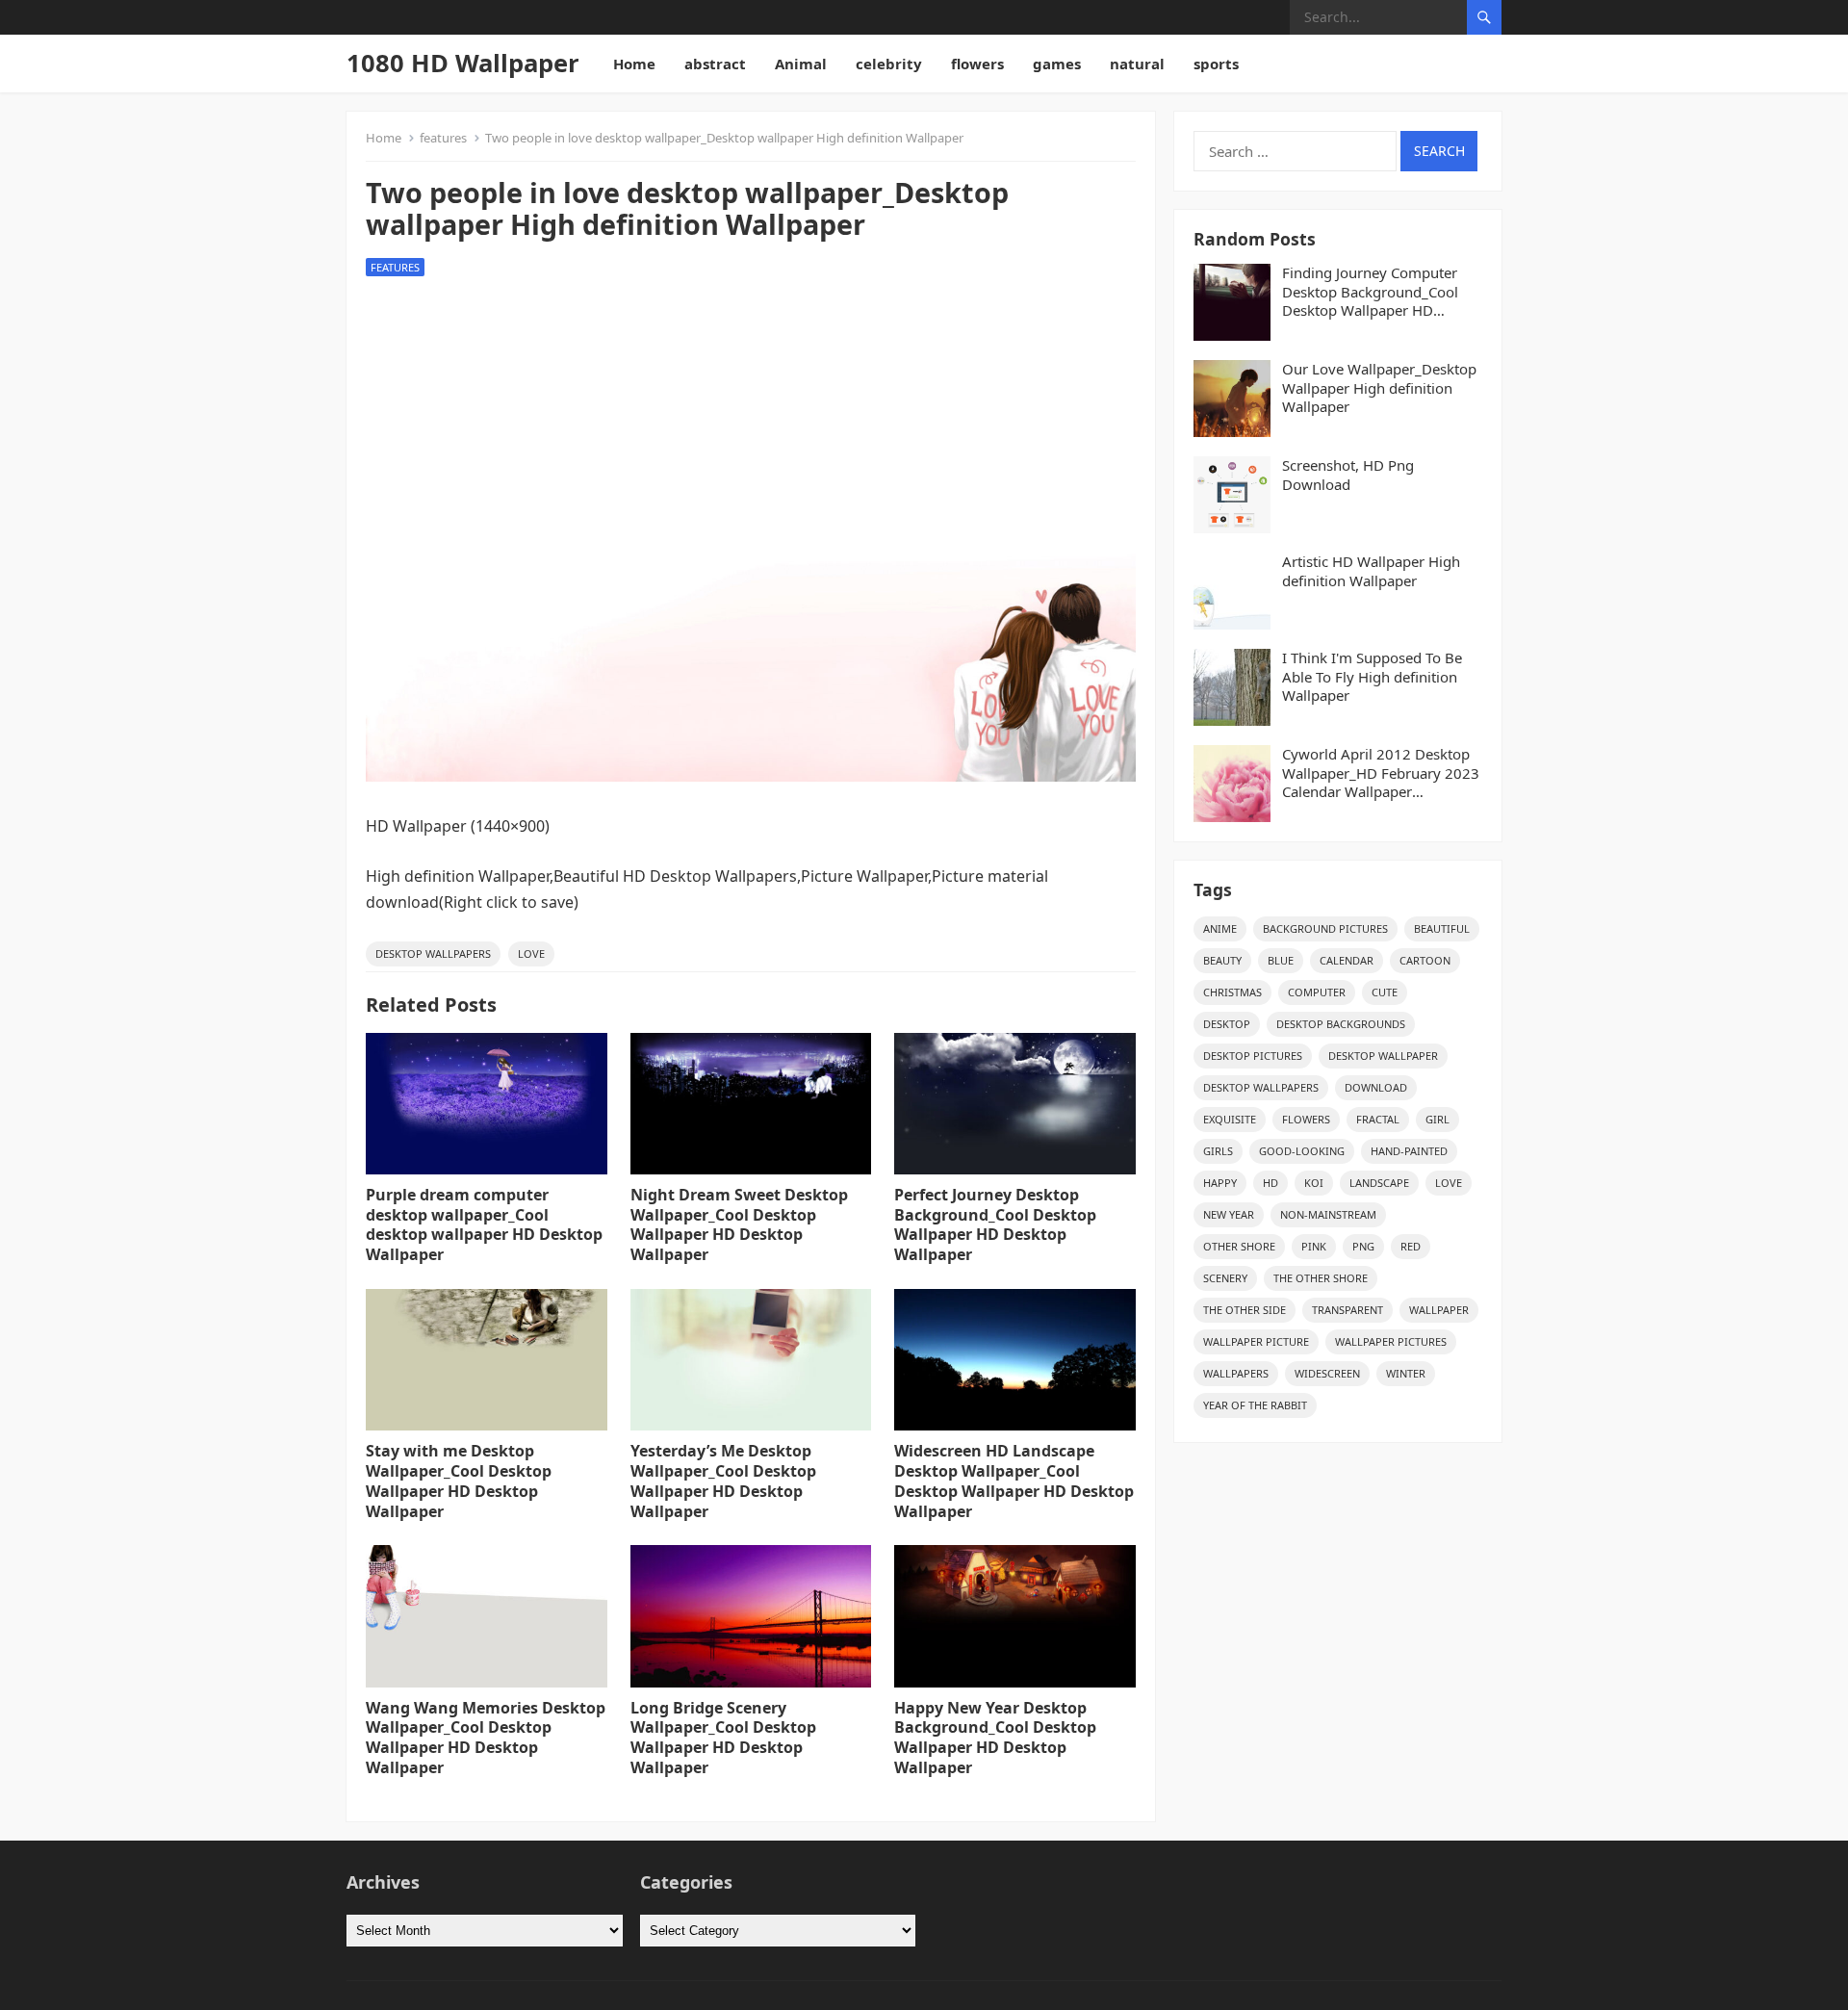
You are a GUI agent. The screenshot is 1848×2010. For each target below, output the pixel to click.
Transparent (1347, 1310)
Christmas (1232, 992)
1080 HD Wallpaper (463, 63)
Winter (1406, 1373)
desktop (1227, 1024)
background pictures (1325, 928)
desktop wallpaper (1383, 1056)
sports (1216, 64)
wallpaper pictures (1391, 1341)
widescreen (1327, 1373)
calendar (1347, 960)
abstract (715, 64)
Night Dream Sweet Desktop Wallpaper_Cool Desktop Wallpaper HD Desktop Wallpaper (739, 1224)
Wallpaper (1439, 1310)
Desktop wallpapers (433, 953)
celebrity (889, 64)
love (531, 953)
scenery (1225, 1278)
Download (1376, 1087)
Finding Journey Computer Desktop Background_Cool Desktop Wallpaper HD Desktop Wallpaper (1370, 292)
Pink (1314, 1246)
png (1363, 1246)
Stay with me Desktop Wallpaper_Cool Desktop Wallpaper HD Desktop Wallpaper (459, 1481)
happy (1220, 1183)
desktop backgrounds (1341, 1024)
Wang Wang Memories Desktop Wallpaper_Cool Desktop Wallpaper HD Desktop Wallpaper (486, 1738)
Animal (801, 64)
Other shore (1239, 1246)
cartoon (1425, 960)
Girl (1437, 1119)
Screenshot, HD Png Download (1348, 475)
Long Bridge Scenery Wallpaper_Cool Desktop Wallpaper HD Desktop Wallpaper (723, 1738)
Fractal (1378, 1119)
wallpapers (1236, 1373)
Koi (1314, 1183)
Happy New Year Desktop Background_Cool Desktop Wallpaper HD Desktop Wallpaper (995, 1738)
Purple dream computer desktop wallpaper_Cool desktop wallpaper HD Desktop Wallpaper (484, 1224)
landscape (1379, 1183)
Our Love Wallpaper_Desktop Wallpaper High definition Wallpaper (1379, 388)
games (1057, 64)
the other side (1245, 1310)
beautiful (1442, 928)
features (443, 138)
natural (1137, 64)
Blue (1281, 960)
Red (1411, 1246)
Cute (1385, 992)
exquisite (1230, 1119)
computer (1317, 992)
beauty (1222, 960)
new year (1229, 1214)
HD (1270, 1183)
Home (634, 64)
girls (1218, 1151)
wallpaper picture (1256, 1341)
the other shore (1321, 1278)
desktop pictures (1253, 1056)
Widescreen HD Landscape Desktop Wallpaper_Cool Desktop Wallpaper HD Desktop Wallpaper (1014, 1481)
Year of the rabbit (1255, 1405)
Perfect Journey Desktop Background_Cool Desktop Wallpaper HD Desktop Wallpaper (995, 1224)
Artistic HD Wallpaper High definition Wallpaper (1371, 571)
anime (1220, 928)
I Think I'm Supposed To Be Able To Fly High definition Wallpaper (1372, 677)
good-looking (1302, 1151)
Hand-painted (1409, 1151)
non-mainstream (1328, 1214)
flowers (977, 64)
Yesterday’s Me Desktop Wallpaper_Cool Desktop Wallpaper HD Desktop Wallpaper (723, 1481)
